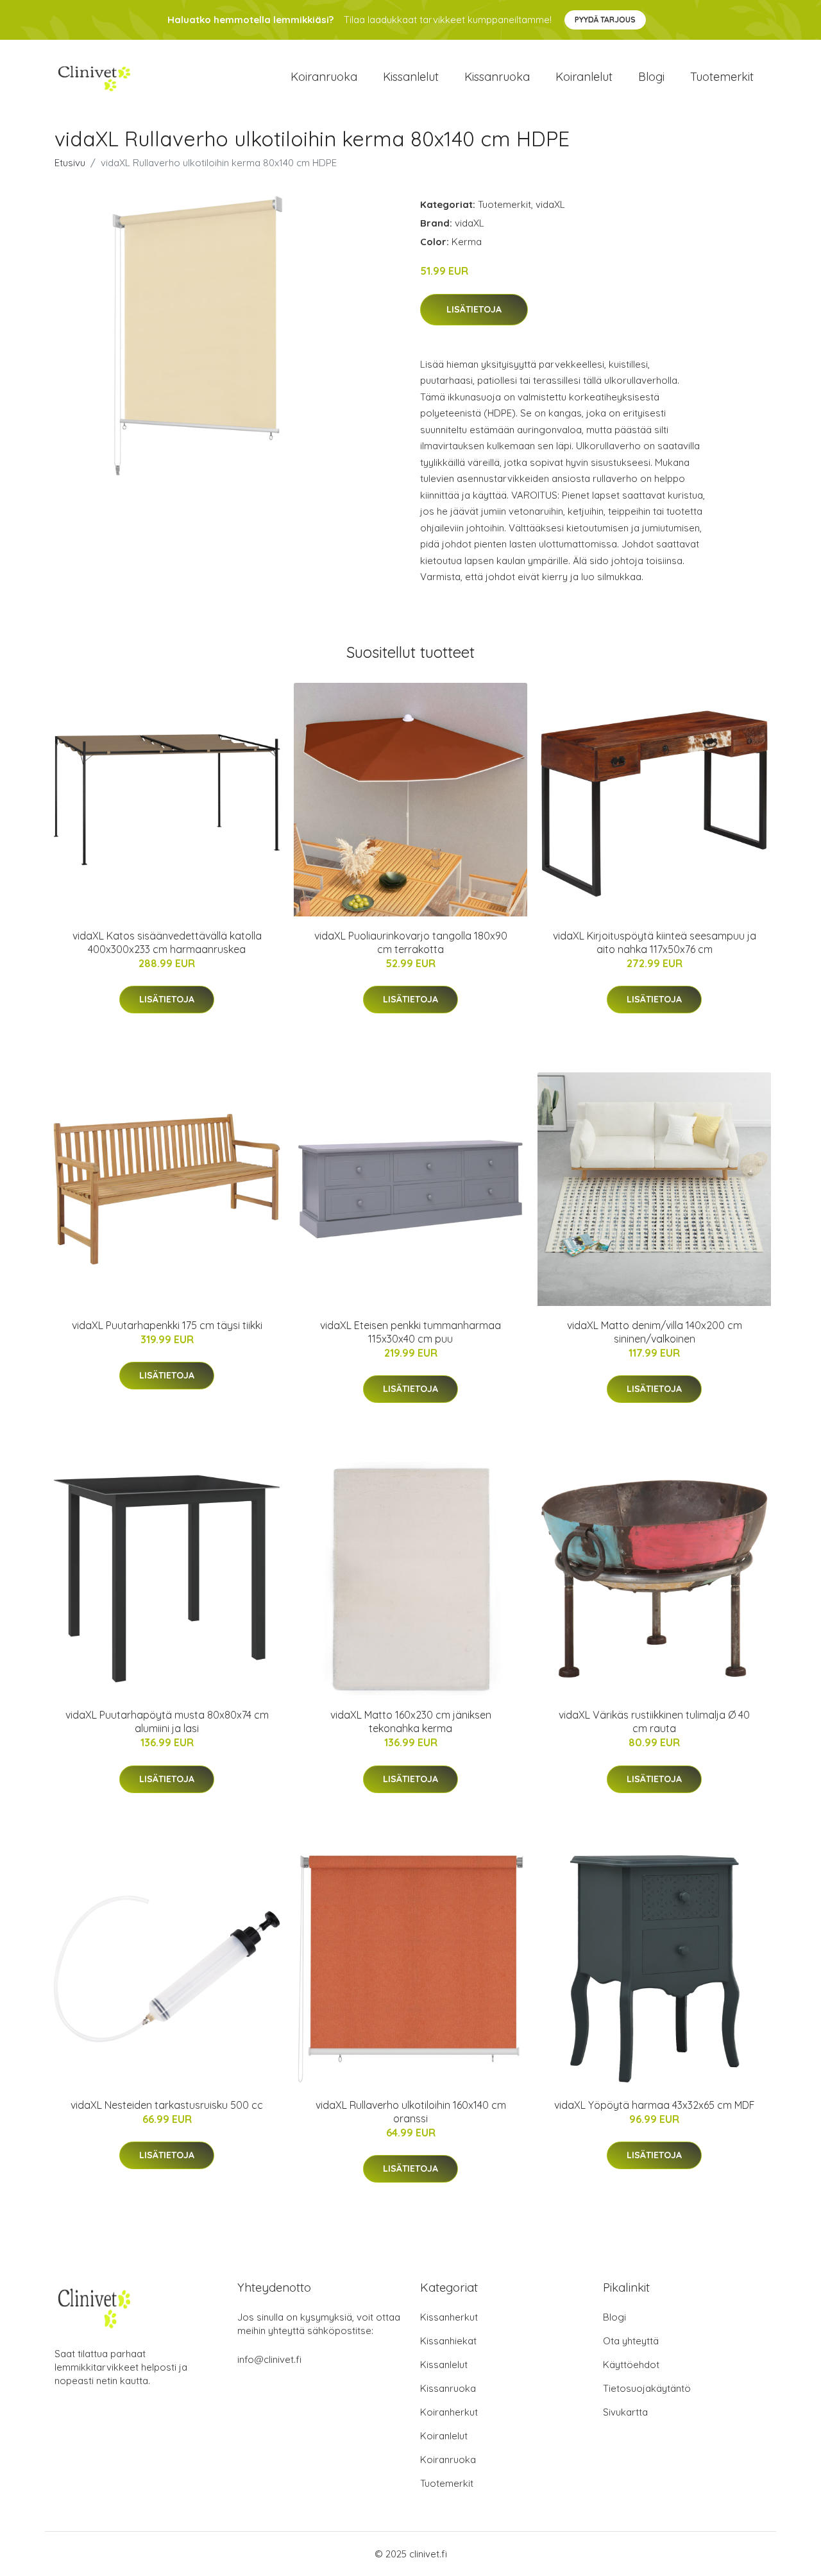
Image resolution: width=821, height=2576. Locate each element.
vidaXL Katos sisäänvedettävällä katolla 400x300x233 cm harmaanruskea (167, 942)
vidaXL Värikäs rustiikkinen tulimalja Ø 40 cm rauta (654, 1722)
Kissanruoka (497, 77)
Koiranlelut (584, 77)
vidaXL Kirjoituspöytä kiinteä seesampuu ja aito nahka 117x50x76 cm (655, 942)
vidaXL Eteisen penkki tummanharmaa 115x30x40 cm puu (410, 1332)
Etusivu (70, 163)
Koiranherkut (449, 2412)
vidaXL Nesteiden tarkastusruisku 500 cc (167, 2105)
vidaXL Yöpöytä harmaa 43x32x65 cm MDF (655, 2105)
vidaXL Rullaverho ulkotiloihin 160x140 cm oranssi (411, 2112)
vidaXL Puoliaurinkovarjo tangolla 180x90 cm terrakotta (411, 942)
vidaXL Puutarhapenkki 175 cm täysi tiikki (167, 1325)
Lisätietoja (474, 309)
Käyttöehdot (631, 2365)
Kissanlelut (411, 77)
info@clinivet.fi (269, 2359)
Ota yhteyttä (631, 2341)
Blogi (651, 77)
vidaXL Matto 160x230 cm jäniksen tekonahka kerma (411, 1722)
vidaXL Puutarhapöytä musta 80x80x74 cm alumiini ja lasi (167, 1722)
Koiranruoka (324, 77)
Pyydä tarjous (605, 20)
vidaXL (550, 204)
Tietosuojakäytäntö (647, 2388)
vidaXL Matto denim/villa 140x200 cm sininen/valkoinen (655, 1332)
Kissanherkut (449, 2317)
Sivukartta (625, 2412)
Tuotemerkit (722, 77)
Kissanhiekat (448, 2341)
